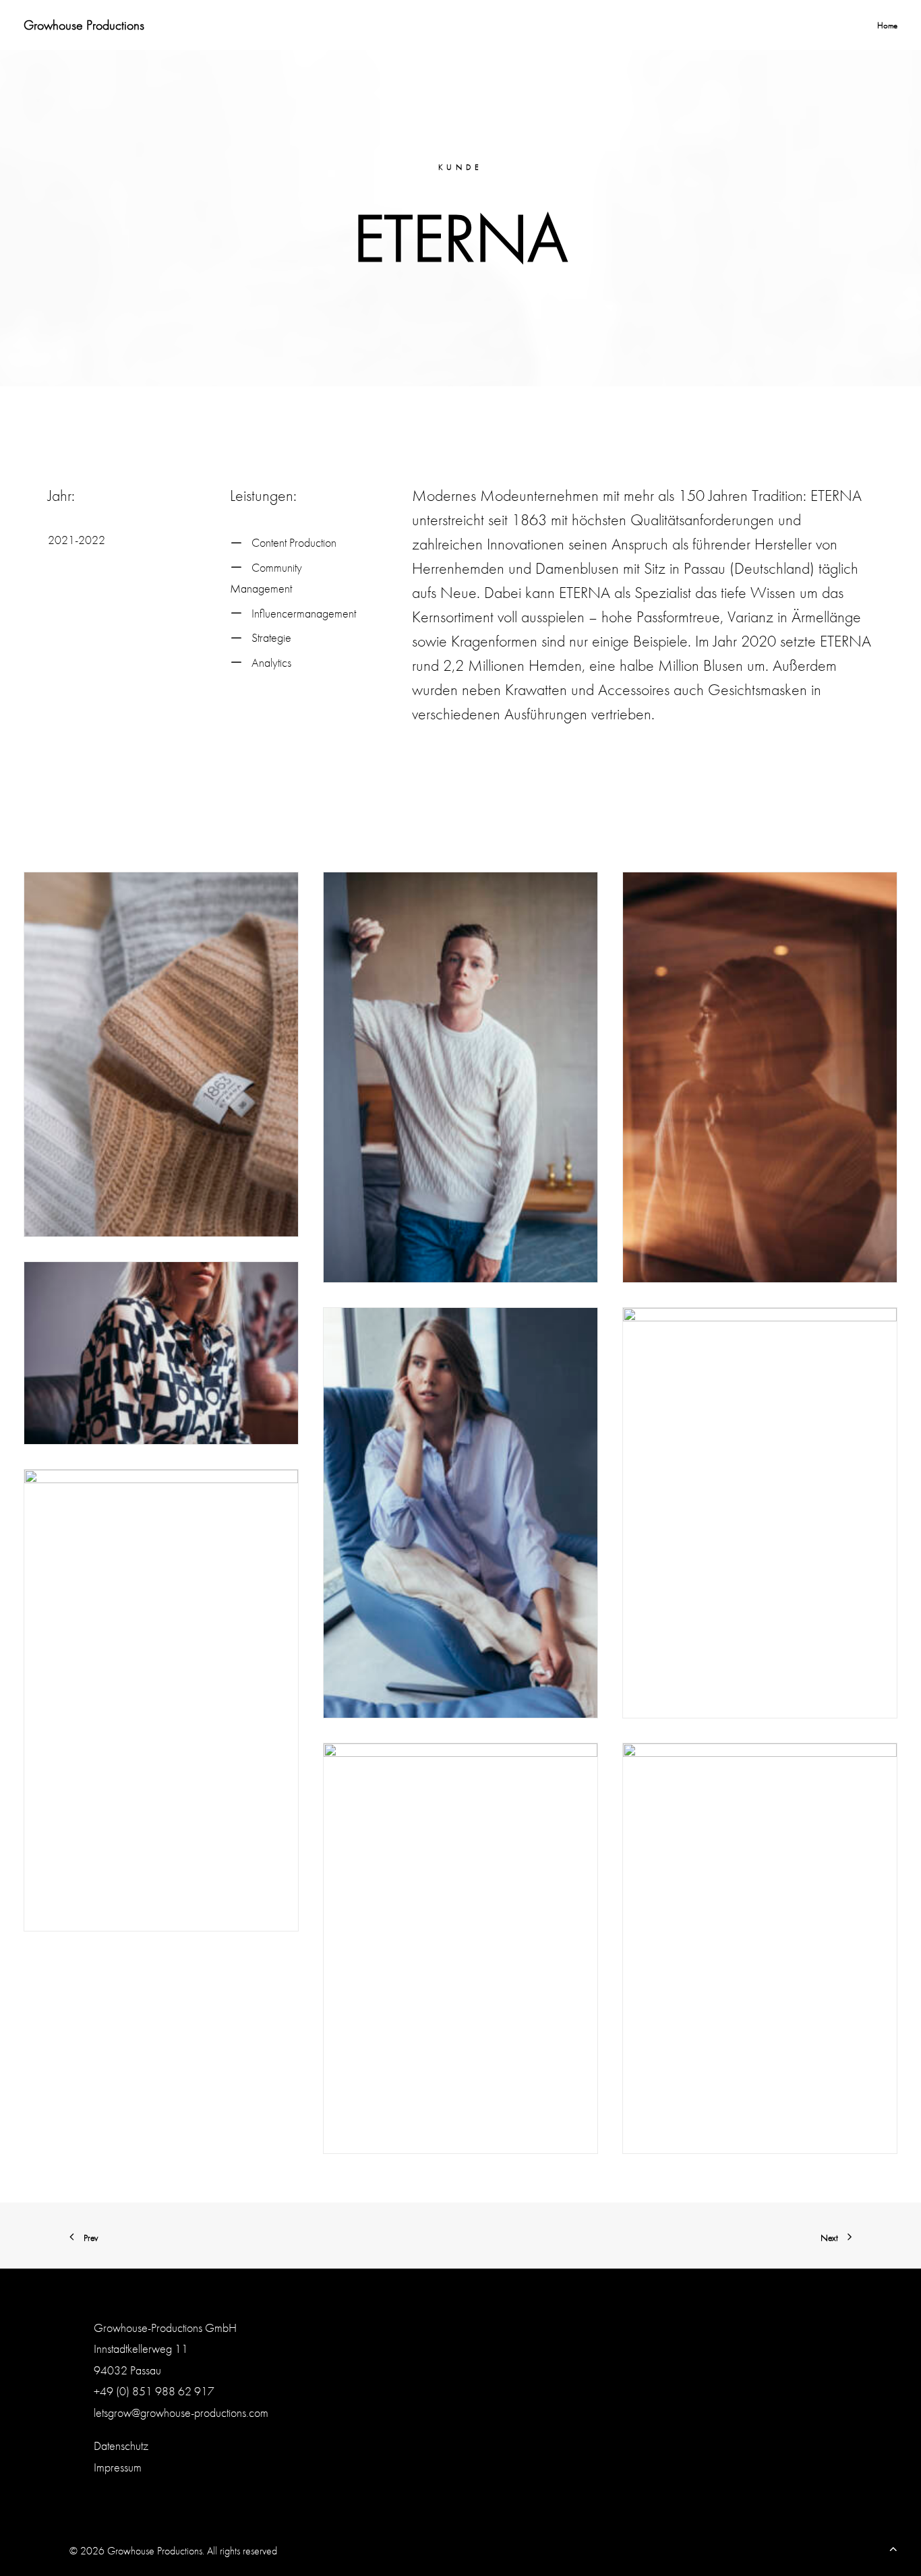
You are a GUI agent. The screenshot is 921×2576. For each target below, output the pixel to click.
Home (887, 25)
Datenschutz (121, 2446)
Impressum (118, 2467)
